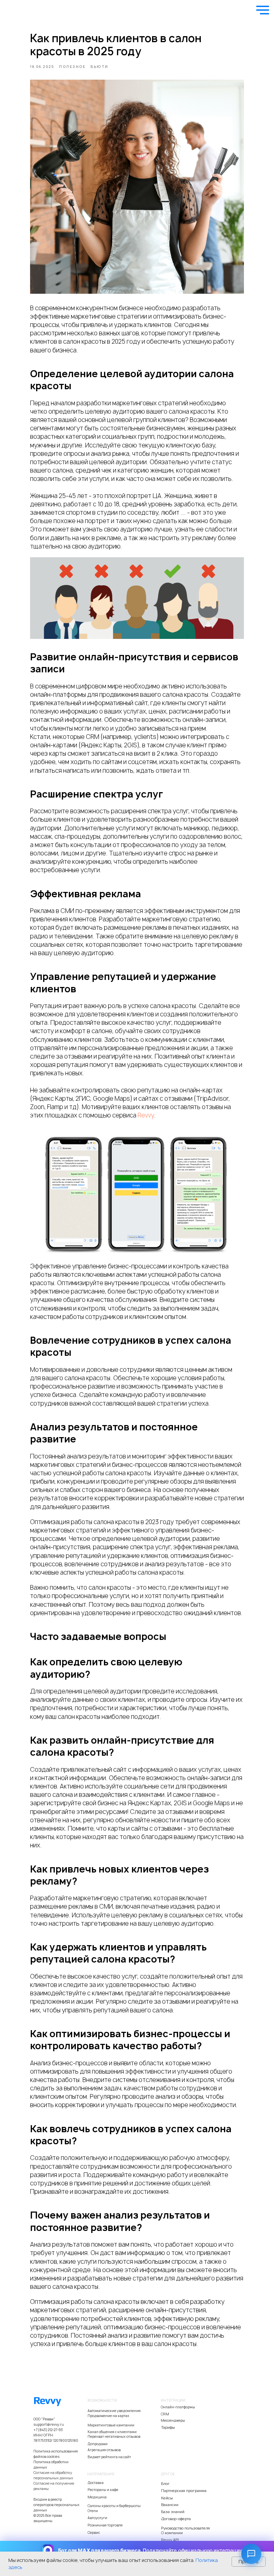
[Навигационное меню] (263, 10)
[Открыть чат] (251, 2554)
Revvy (146, 1115)
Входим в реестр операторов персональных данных (56, 2505)
